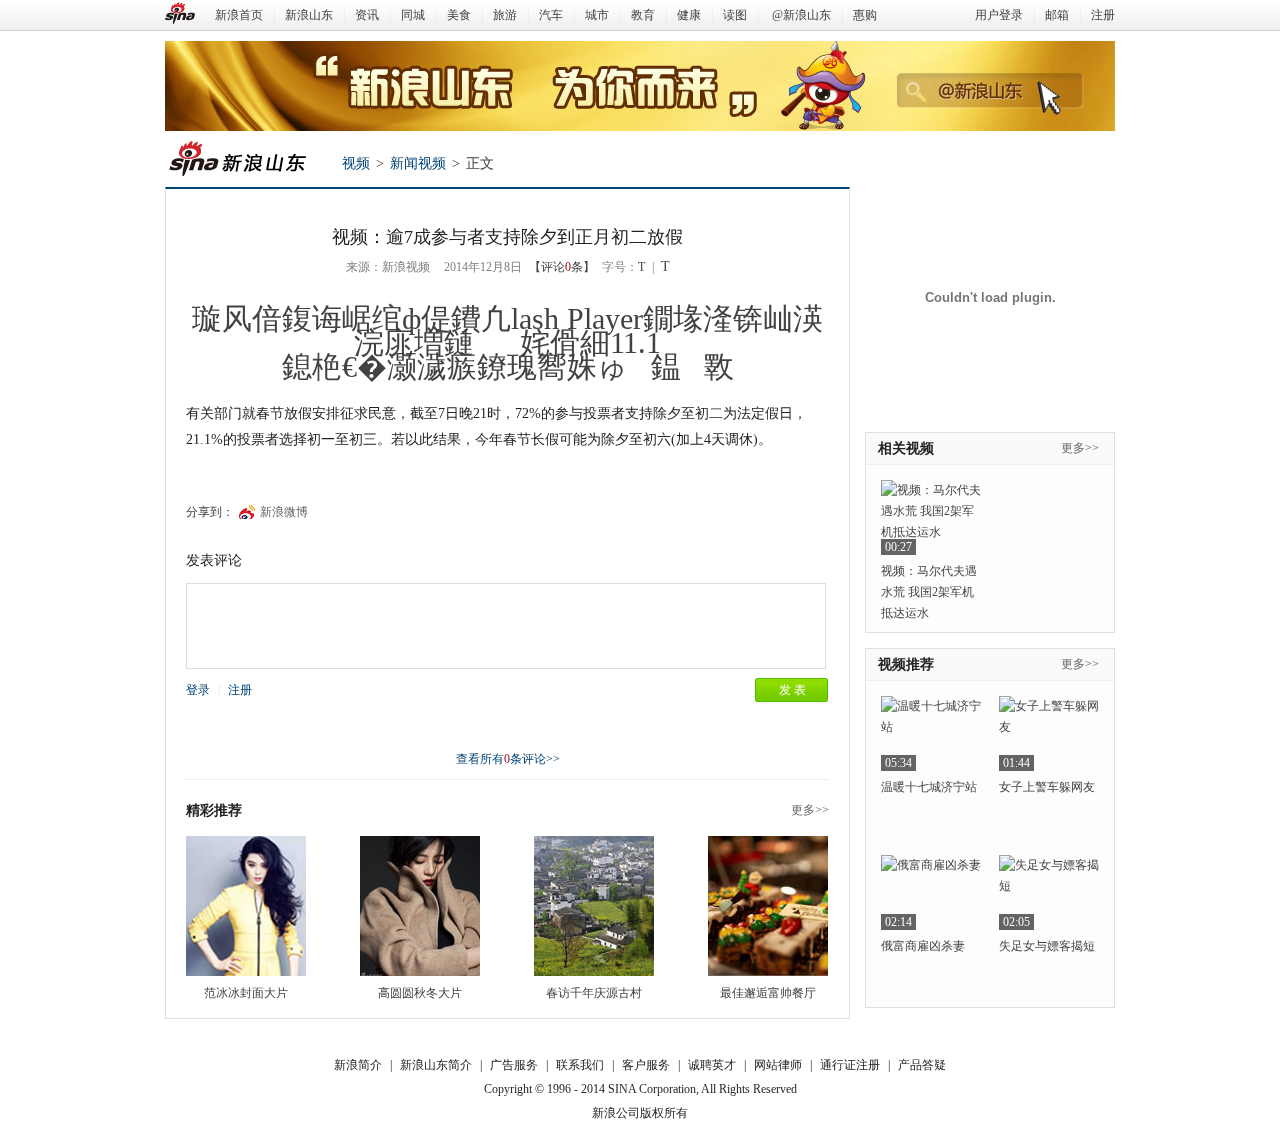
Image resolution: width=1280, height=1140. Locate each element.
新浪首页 (239, 15)
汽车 (551, 15)
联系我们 (580, 1065)
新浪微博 (284, 512)
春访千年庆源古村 (594, 993)
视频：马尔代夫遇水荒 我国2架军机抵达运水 (929, 592)
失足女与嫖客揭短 (1047, 946)
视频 (356, 163)
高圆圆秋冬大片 (420, 993)
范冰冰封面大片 (246, 993)
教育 (643, 15)
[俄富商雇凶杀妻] (931, 892)
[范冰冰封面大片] (246, 906)
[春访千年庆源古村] (594, 906)
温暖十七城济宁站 (929, 787)
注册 (1103, 15)
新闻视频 (418, 163)
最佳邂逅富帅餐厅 (768, 993)
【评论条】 (562, 267)
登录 (198, 690)
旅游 (505, 15)
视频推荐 (906, 664)
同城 (413, 15)
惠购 (865, 15)
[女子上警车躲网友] (1049, 733)
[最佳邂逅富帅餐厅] (768, 906)
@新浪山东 (801, 15)
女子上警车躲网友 (1047, 787)
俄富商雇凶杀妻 (923, 946)
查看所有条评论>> (508, 759)
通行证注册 (850, 1065)
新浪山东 (309, 15)
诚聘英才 (712, 1065)
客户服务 (646, 1065)
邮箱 (1057, 15)
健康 (689, 15)
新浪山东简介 (436, 1065)
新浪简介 (358, 1065)
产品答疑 (922, 1065)
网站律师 (778, 1065)
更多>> (810, 810)
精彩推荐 (214, 810)
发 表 (792, 690)
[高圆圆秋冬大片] (420, 906)
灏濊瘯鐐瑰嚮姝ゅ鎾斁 (560, 366)
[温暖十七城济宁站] (931, 733)
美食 (459, 15)
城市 (597, 15)
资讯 (367, 15)
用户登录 (999, 15)
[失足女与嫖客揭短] (1049, 892)
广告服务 (514, 1065)
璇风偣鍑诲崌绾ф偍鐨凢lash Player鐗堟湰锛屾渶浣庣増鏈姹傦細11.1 (507, 330)
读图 (735, 15)
